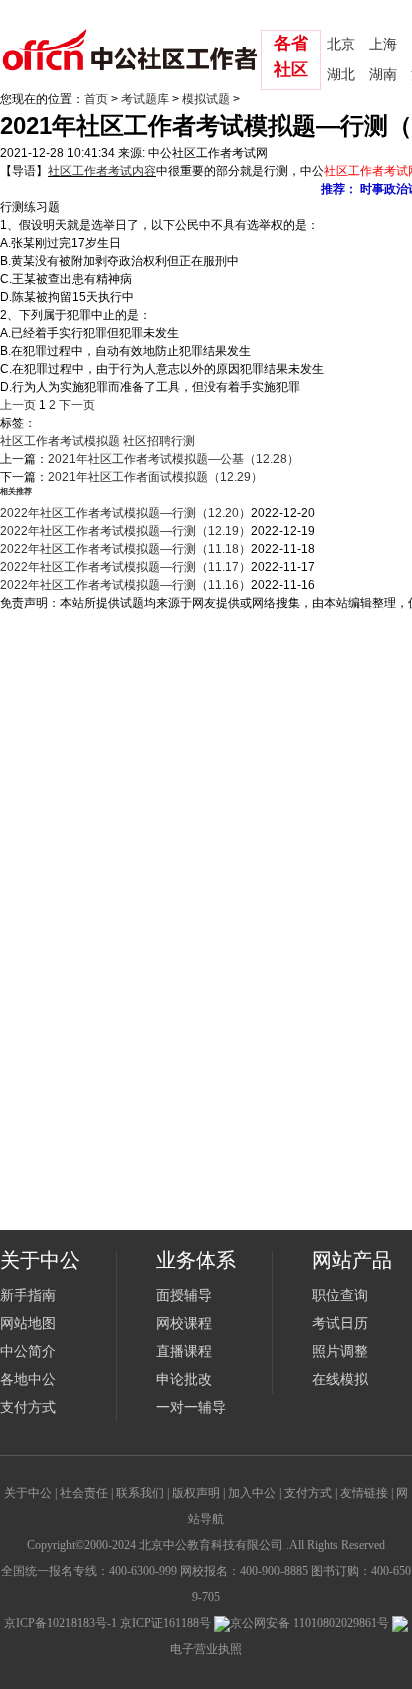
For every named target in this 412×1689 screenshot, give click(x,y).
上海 (383, 44)
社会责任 (84, 1493)
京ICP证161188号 (165, 1623)
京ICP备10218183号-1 (60, 1623)
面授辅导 (184, 1295)
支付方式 (28, 1407)
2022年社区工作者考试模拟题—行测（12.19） (125, 531)
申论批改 (184, 1379)
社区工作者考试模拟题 (60, 441)
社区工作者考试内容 (102, 171)
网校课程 (184, 1323)
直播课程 (184, 1351)
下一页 (77, 405)
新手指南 (28, 1295)
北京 (341, 44)
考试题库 (145, 99)
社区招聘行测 (159, 441)
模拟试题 (206, 99)
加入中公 (252, 1493)
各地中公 (28, 1379)
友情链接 (364, 1493)
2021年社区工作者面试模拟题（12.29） (155, 477)
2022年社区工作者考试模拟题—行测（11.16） (125, 585)
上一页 (18, 405)
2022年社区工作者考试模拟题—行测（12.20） (125, 513)
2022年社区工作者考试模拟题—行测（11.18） (125, 549)
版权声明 (196, 1493)
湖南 (383, 74)
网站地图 (28, 1323)
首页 (96, 99)
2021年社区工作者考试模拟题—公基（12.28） (173, 459)
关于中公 (28, 1493)
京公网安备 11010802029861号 (309, 1623)
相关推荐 (16, 491)
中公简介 (28, 1351)
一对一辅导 (191, 1407)
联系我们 (140, 1493)
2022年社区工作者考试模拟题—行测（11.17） (125, 567)
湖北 (341, 74)
